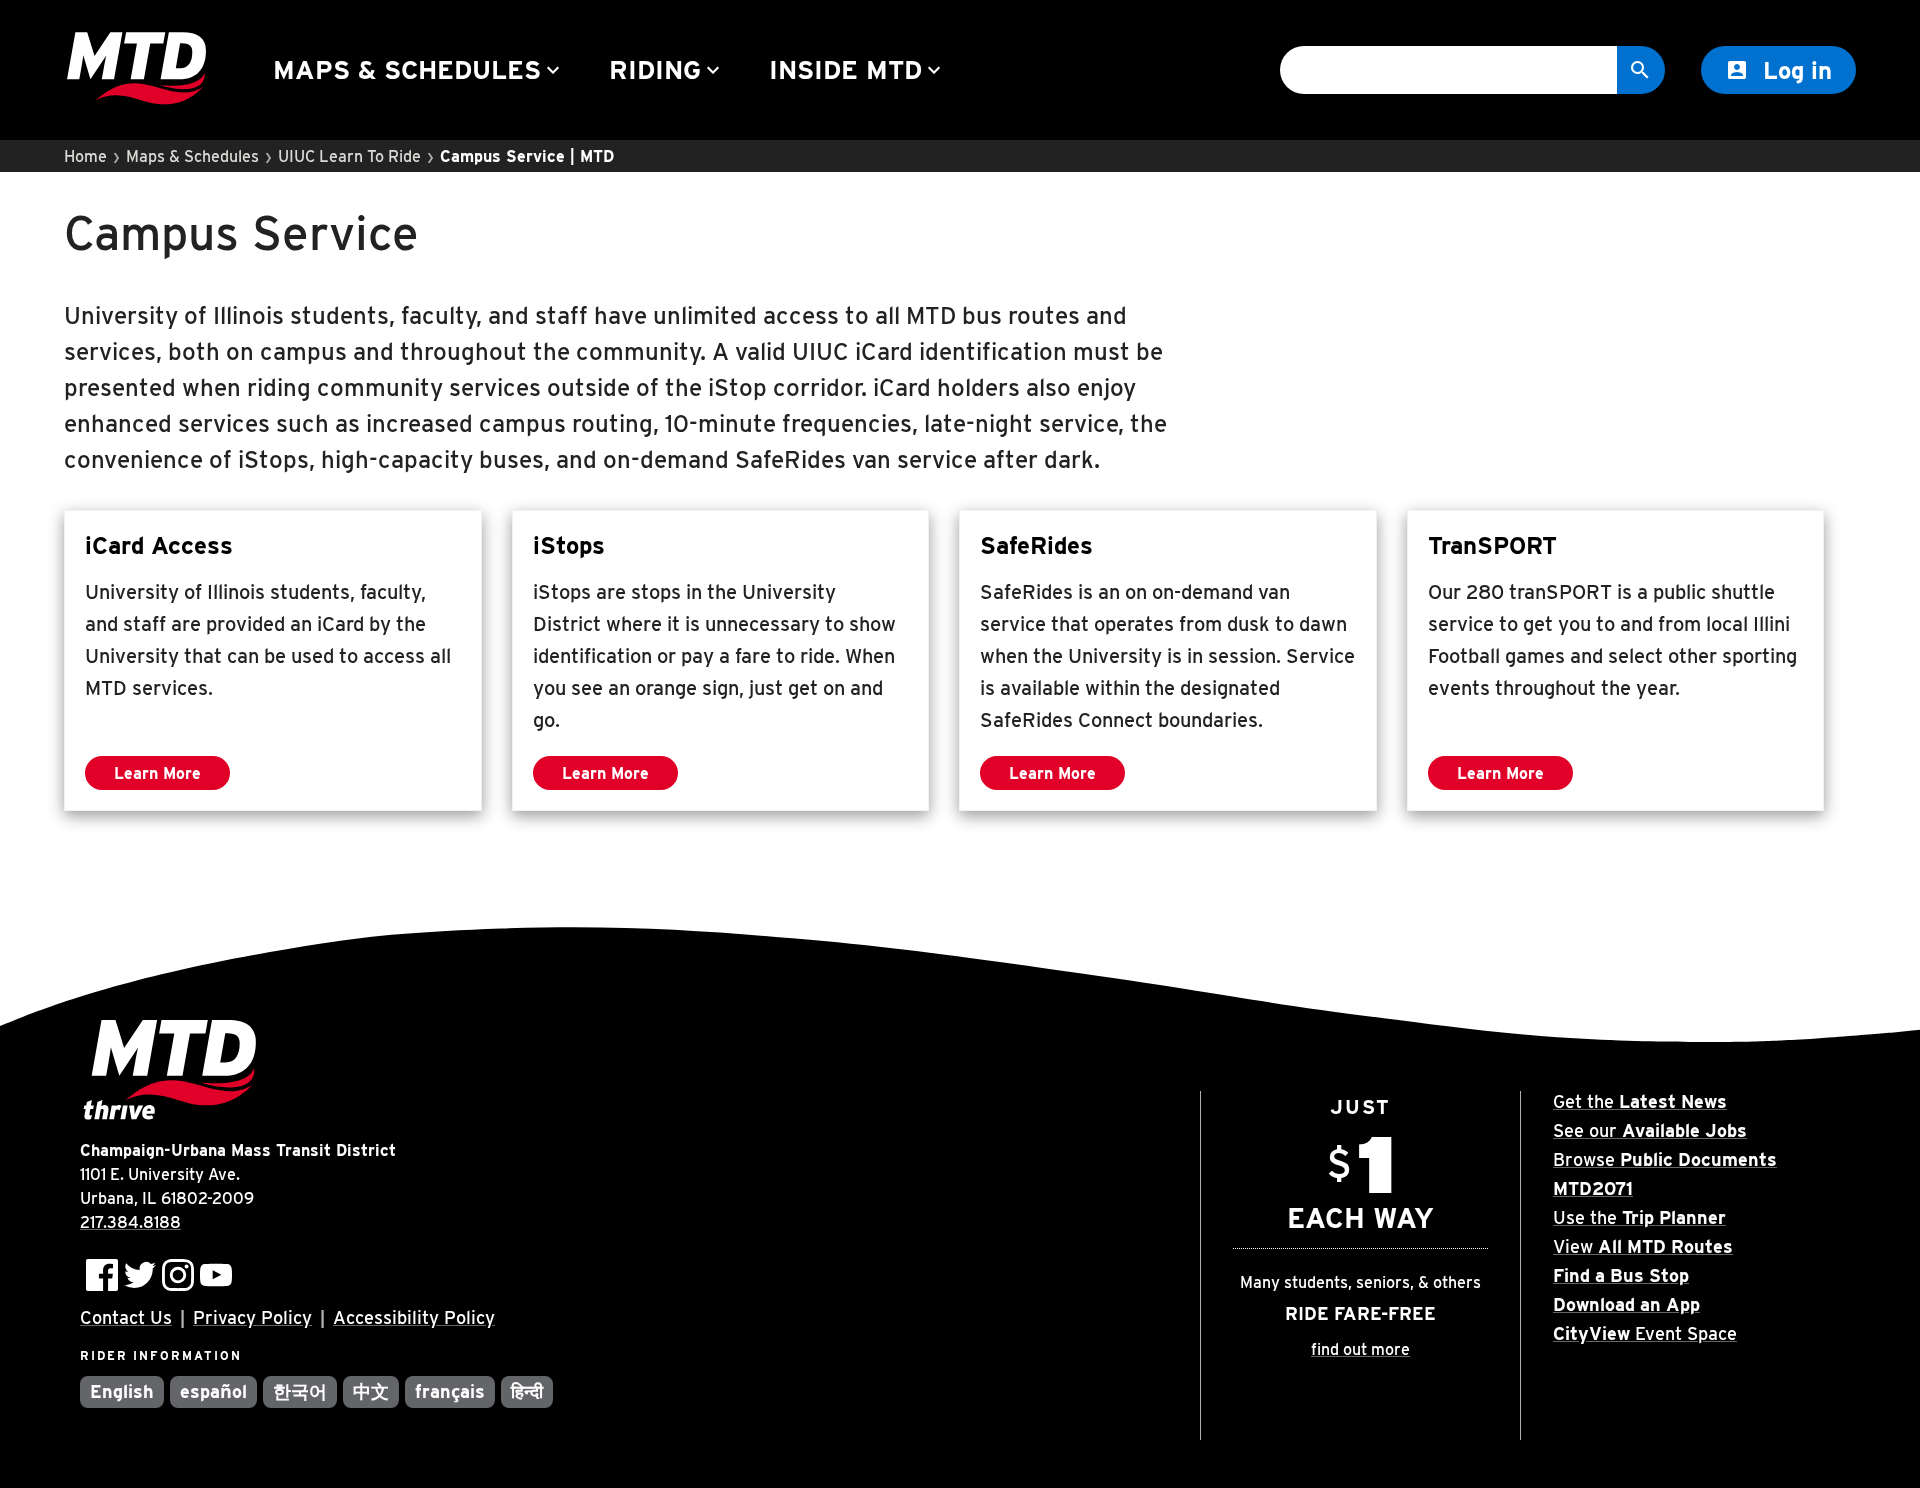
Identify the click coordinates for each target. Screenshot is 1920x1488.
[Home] (136, 70)
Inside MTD (857, 69)
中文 (371, 1391)
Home (85, 156)
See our (1650, 1130)
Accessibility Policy (414, 1317)
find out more (1360, 1349)
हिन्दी (527, 1391)
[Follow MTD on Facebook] (102, 1275)
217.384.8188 (130, 1222)
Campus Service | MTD (527, 156)
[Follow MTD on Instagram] (178, 1275)
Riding (667, 69)
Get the (1640, 1101)
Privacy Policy (252, 1317)
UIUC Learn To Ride (349, 156)
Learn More (172, 777)
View (1643, 1246)
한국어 (300, 1391)
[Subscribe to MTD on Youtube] (216, 1275)
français (450, 1391)
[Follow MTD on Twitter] (140, 1275)
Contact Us (126, 1317)
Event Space (1645, 1333)
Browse (1665, 1159)
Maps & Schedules (419, 69)
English (122, 1391)
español (213, 1391)
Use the (1639, 1217)
